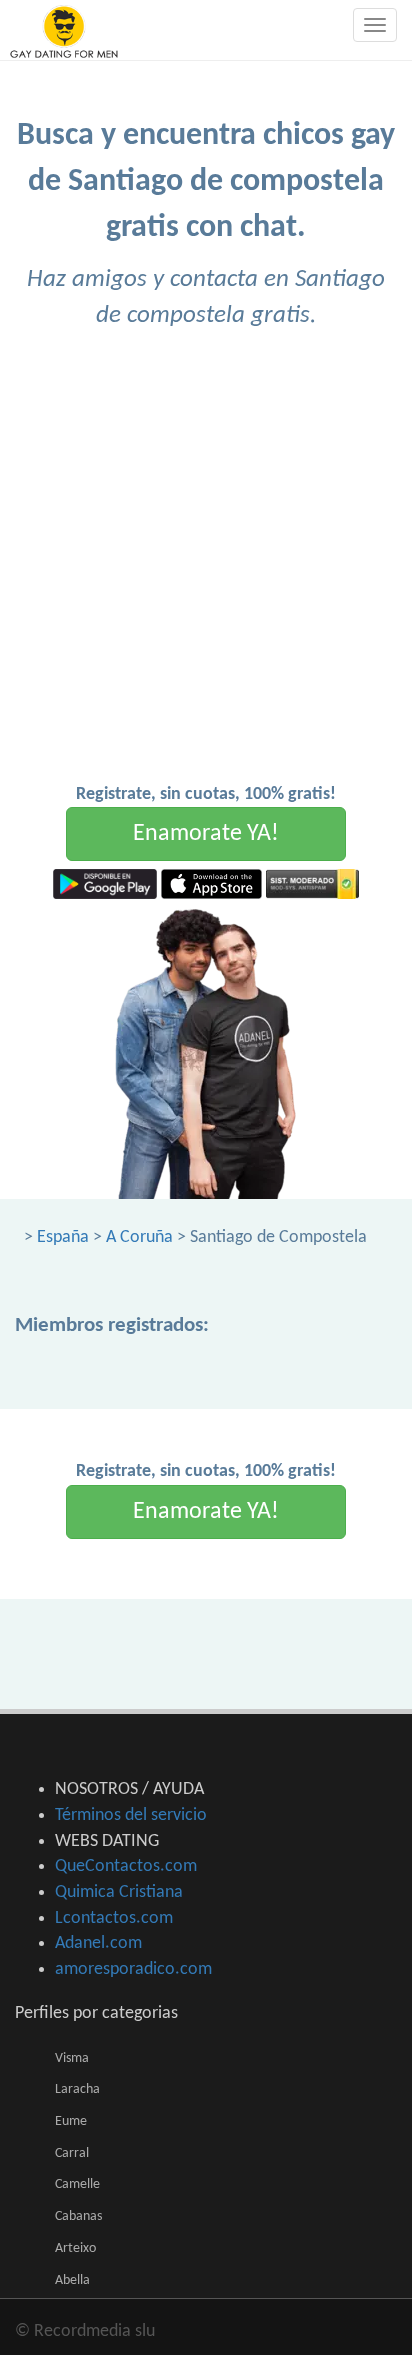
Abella (72, 2280)
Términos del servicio (131, 1815)
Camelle (77, 2184)
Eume (71, 2121)
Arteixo (75, 2248)
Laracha (77, 2089)
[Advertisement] (206, 566)
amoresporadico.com (133, 1969)
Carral (72, 2153)
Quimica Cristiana (119, 1892)
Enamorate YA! (206, 834)
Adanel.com (98, 1943)
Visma (72, 2058)
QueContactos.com (126, 1866)
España (63, 1237)
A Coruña (139, 1237)
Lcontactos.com (114, 1918)
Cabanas (78, 2216)
